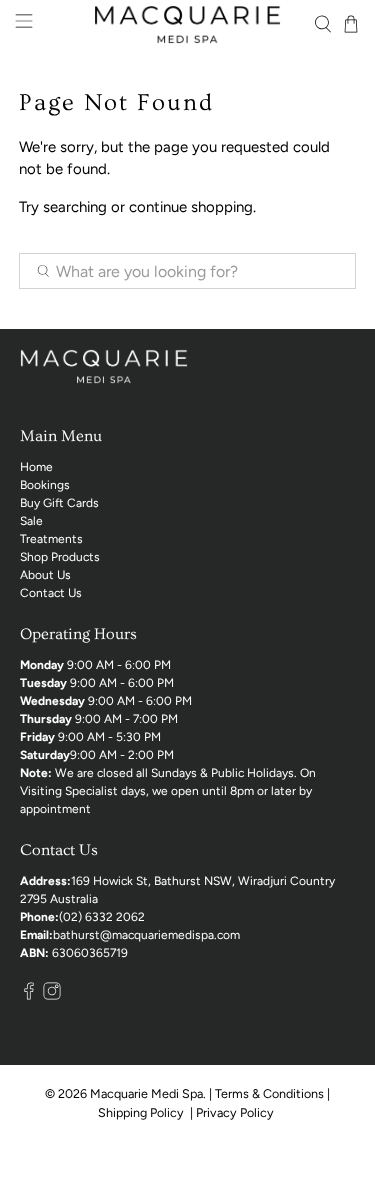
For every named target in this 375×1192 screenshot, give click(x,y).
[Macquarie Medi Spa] (188, 24)
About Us (45, 575)
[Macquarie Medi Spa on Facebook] (29, 996)
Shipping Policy (142, 1112)
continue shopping (191, 207)
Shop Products (60, 557)
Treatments (51, 539)
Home (36, 467)
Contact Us (51, 593)
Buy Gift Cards (59, 503)
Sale (31, 521)
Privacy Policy (236, 1112)
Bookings (45, 485)
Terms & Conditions (269, 1093)
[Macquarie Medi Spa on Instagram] (52, 996)
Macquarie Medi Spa (146, 1093)
